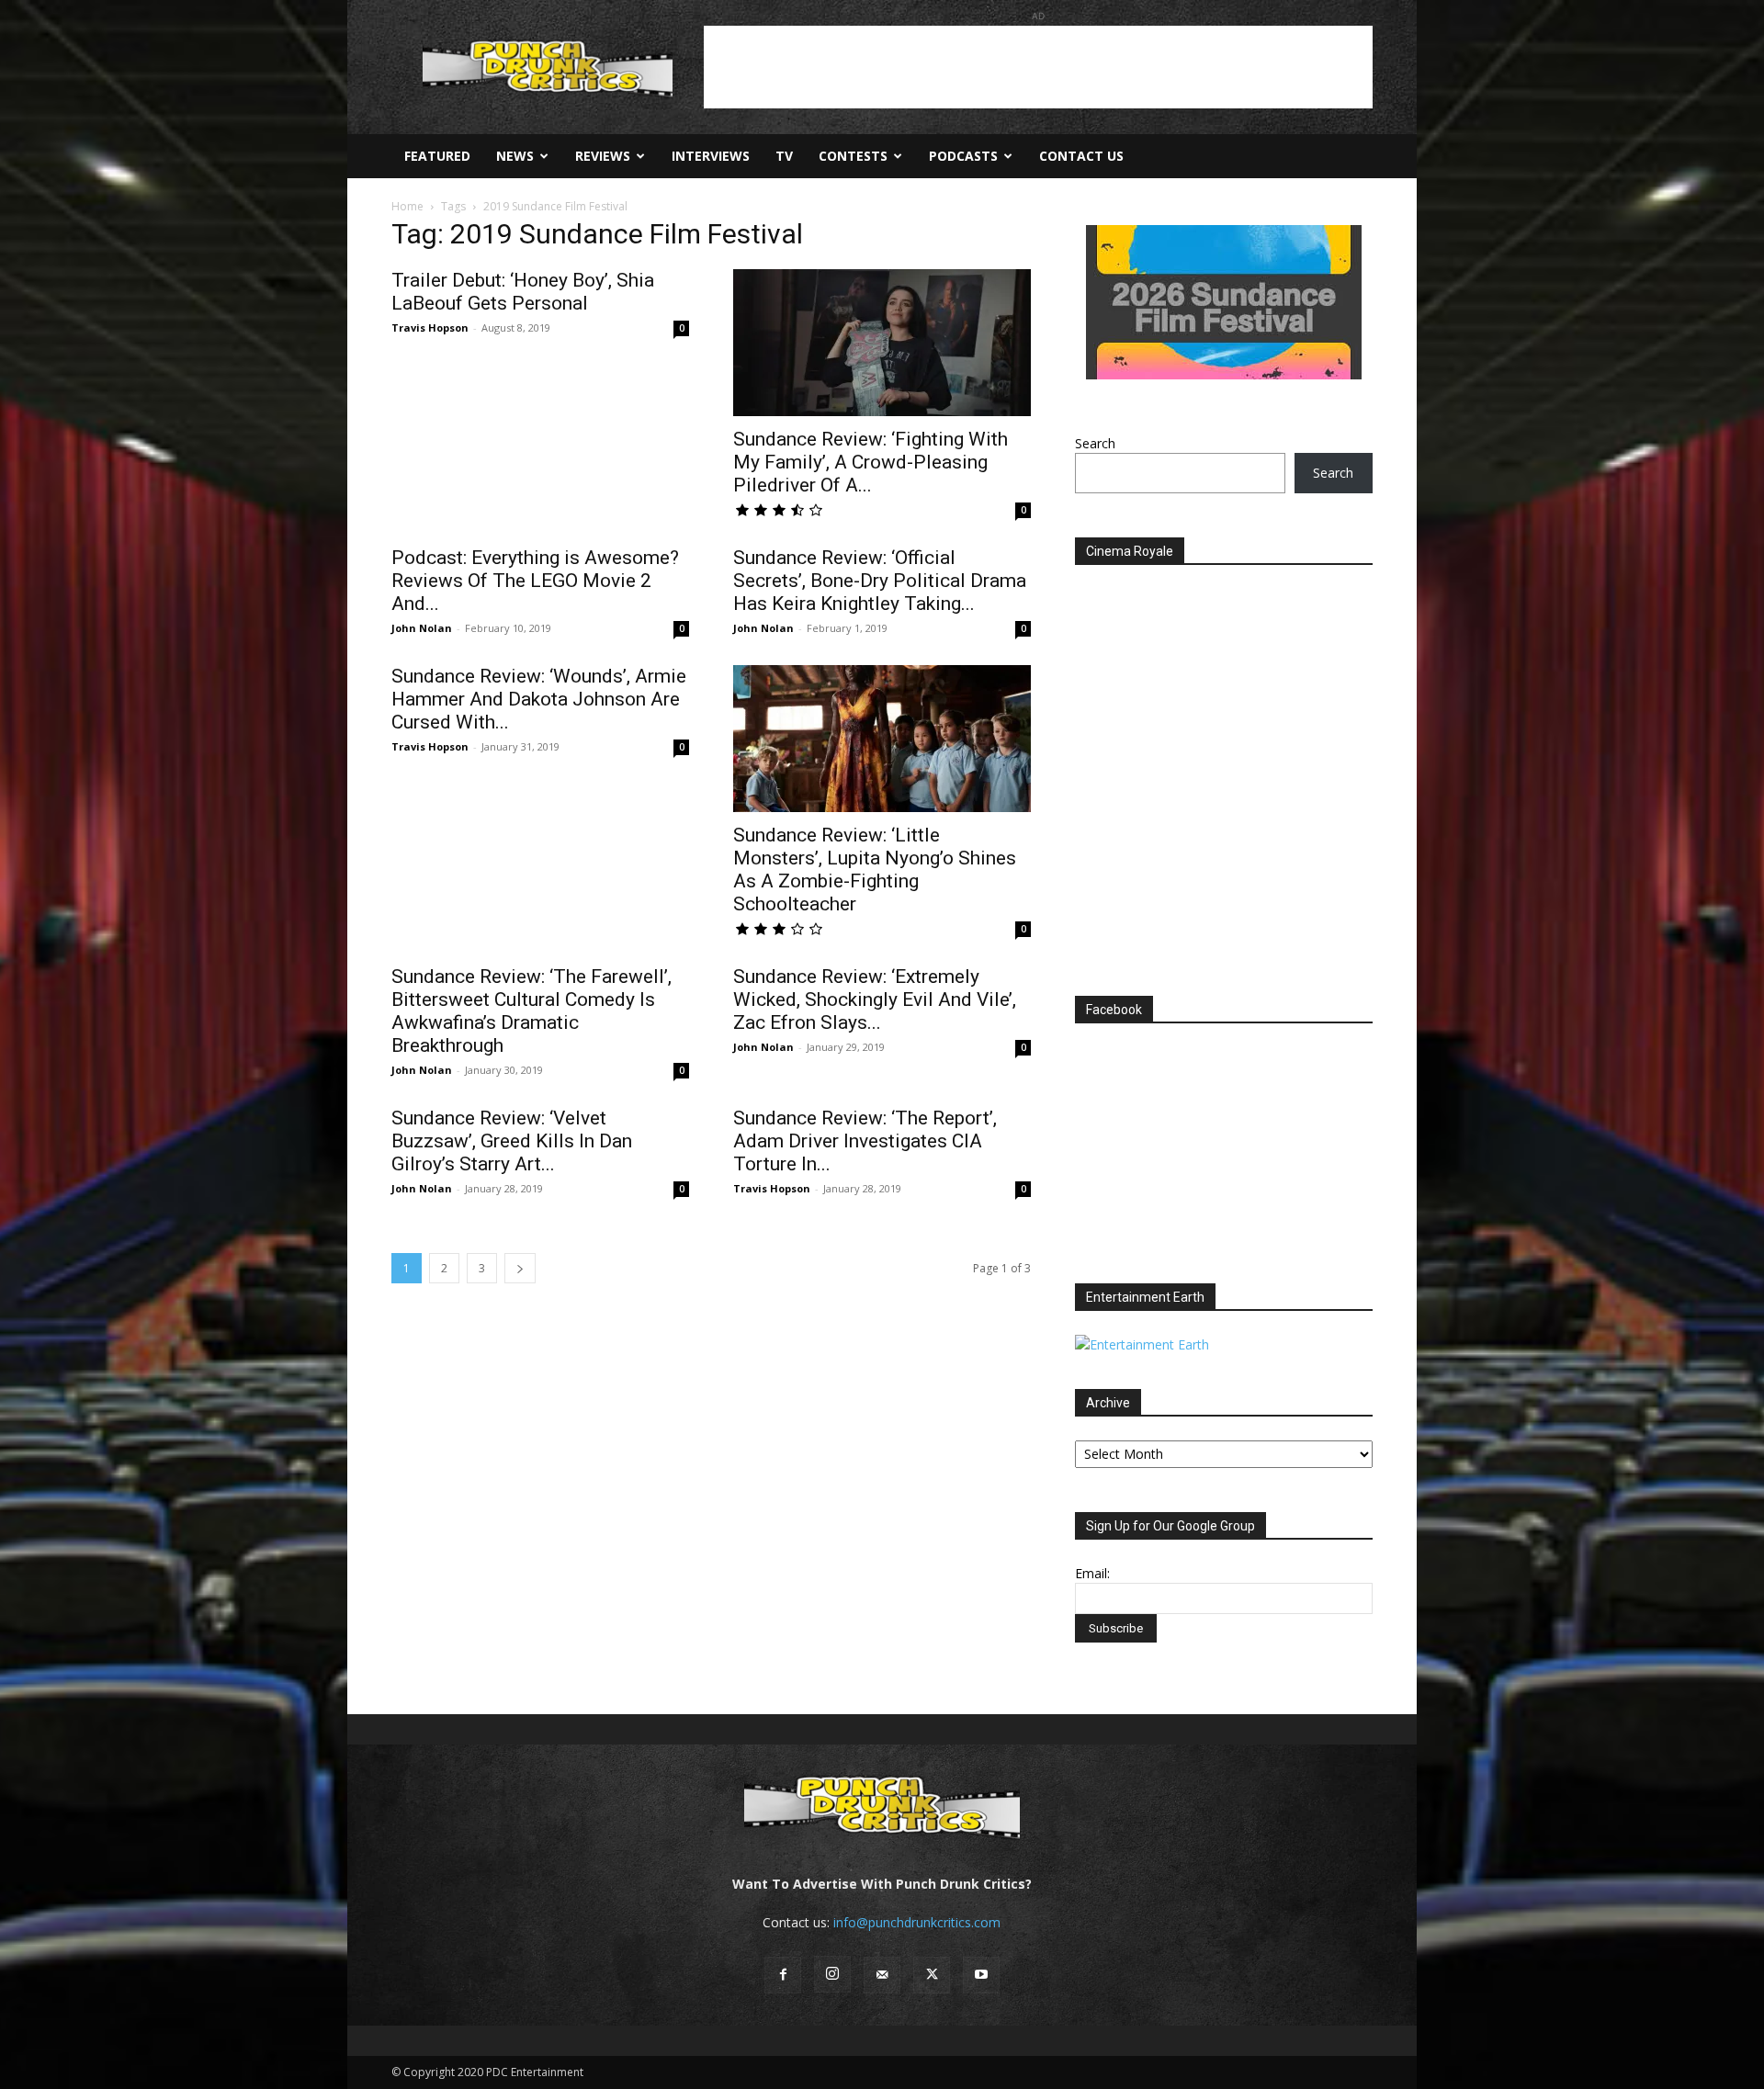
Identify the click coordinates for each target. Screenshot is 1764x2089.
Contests (853, 156)
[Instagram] (832, 1974)
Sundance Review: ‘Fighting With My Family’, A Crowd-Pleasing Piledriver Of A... (871, 462)
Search (1095, 443)
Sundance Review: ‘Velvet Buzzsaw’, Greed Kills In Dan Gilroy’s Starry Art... (512, 1141)
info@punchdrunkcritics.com (917, 1922)
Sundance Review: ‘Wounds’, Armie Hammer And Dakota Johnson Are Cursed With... (539, 699)
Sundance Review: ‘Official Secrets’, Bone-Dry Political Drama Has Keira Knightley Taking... (880, 581)
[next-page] (520, 1268)
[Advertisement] (1038, 67)
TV (784, 156)
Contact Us (1081, 156)
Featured (437, 156)
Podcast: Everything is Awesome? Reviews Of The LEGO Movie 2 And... (535, 581)
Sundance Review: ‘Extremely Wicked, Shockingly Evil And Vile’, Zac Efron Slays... (875, 999)
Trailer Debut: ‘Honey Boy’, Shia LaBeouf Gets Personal (523, 292)
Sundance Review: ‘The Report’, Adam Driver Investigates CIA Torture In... (865, 1141)
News (515, 156)
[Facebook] (783, 1975)
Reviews (603, 156)
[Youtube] (981, 1975)
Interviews (711, 156)
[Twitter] (932, 1975)
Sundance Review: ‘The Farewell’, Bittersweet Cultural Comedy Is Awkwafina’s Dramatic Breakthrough (531, 1011)
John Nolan (422, 628)
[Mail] (882, 1975)
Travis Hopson (430, 327)
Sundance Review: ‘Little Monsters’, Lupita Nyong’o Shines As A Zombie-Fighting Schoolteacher (875, 869)
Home (407, 206)
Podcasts (963, 156)
